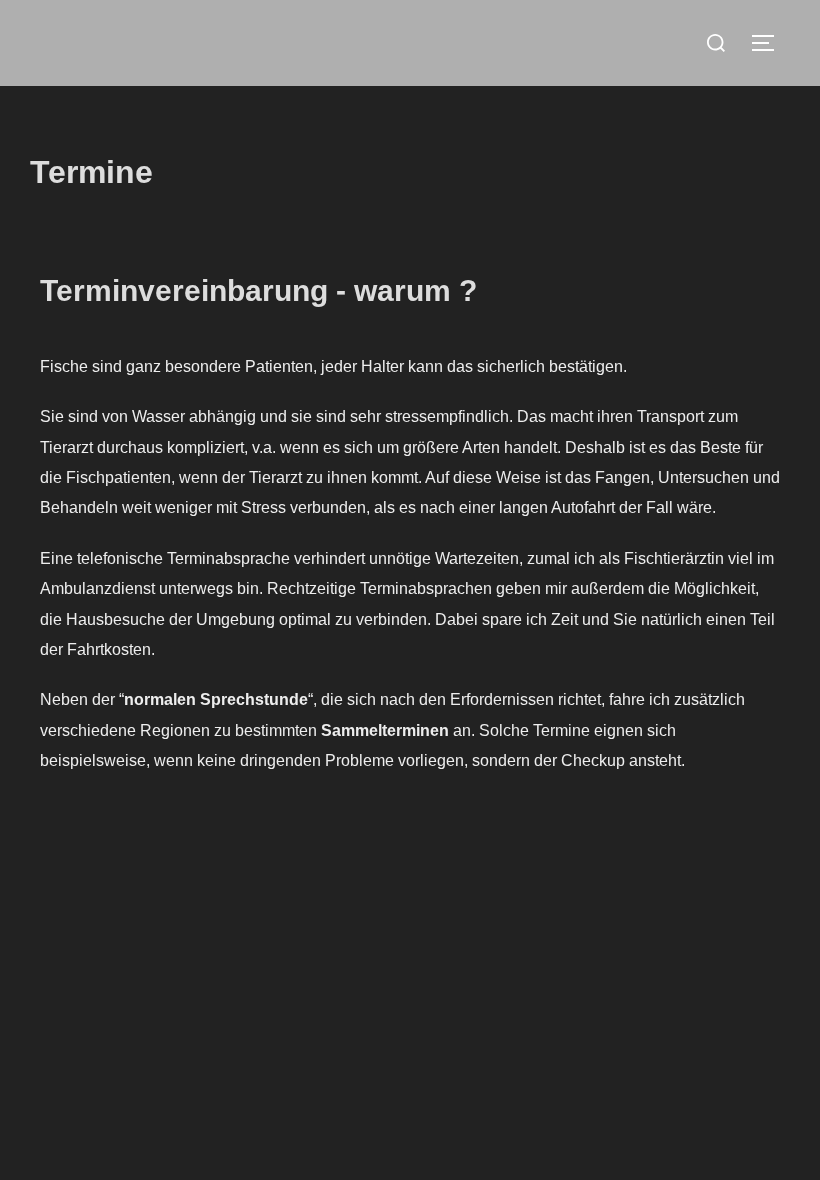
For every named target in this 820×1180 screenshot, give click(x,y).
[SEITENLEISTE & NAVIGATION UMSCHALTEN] (770, 43)
